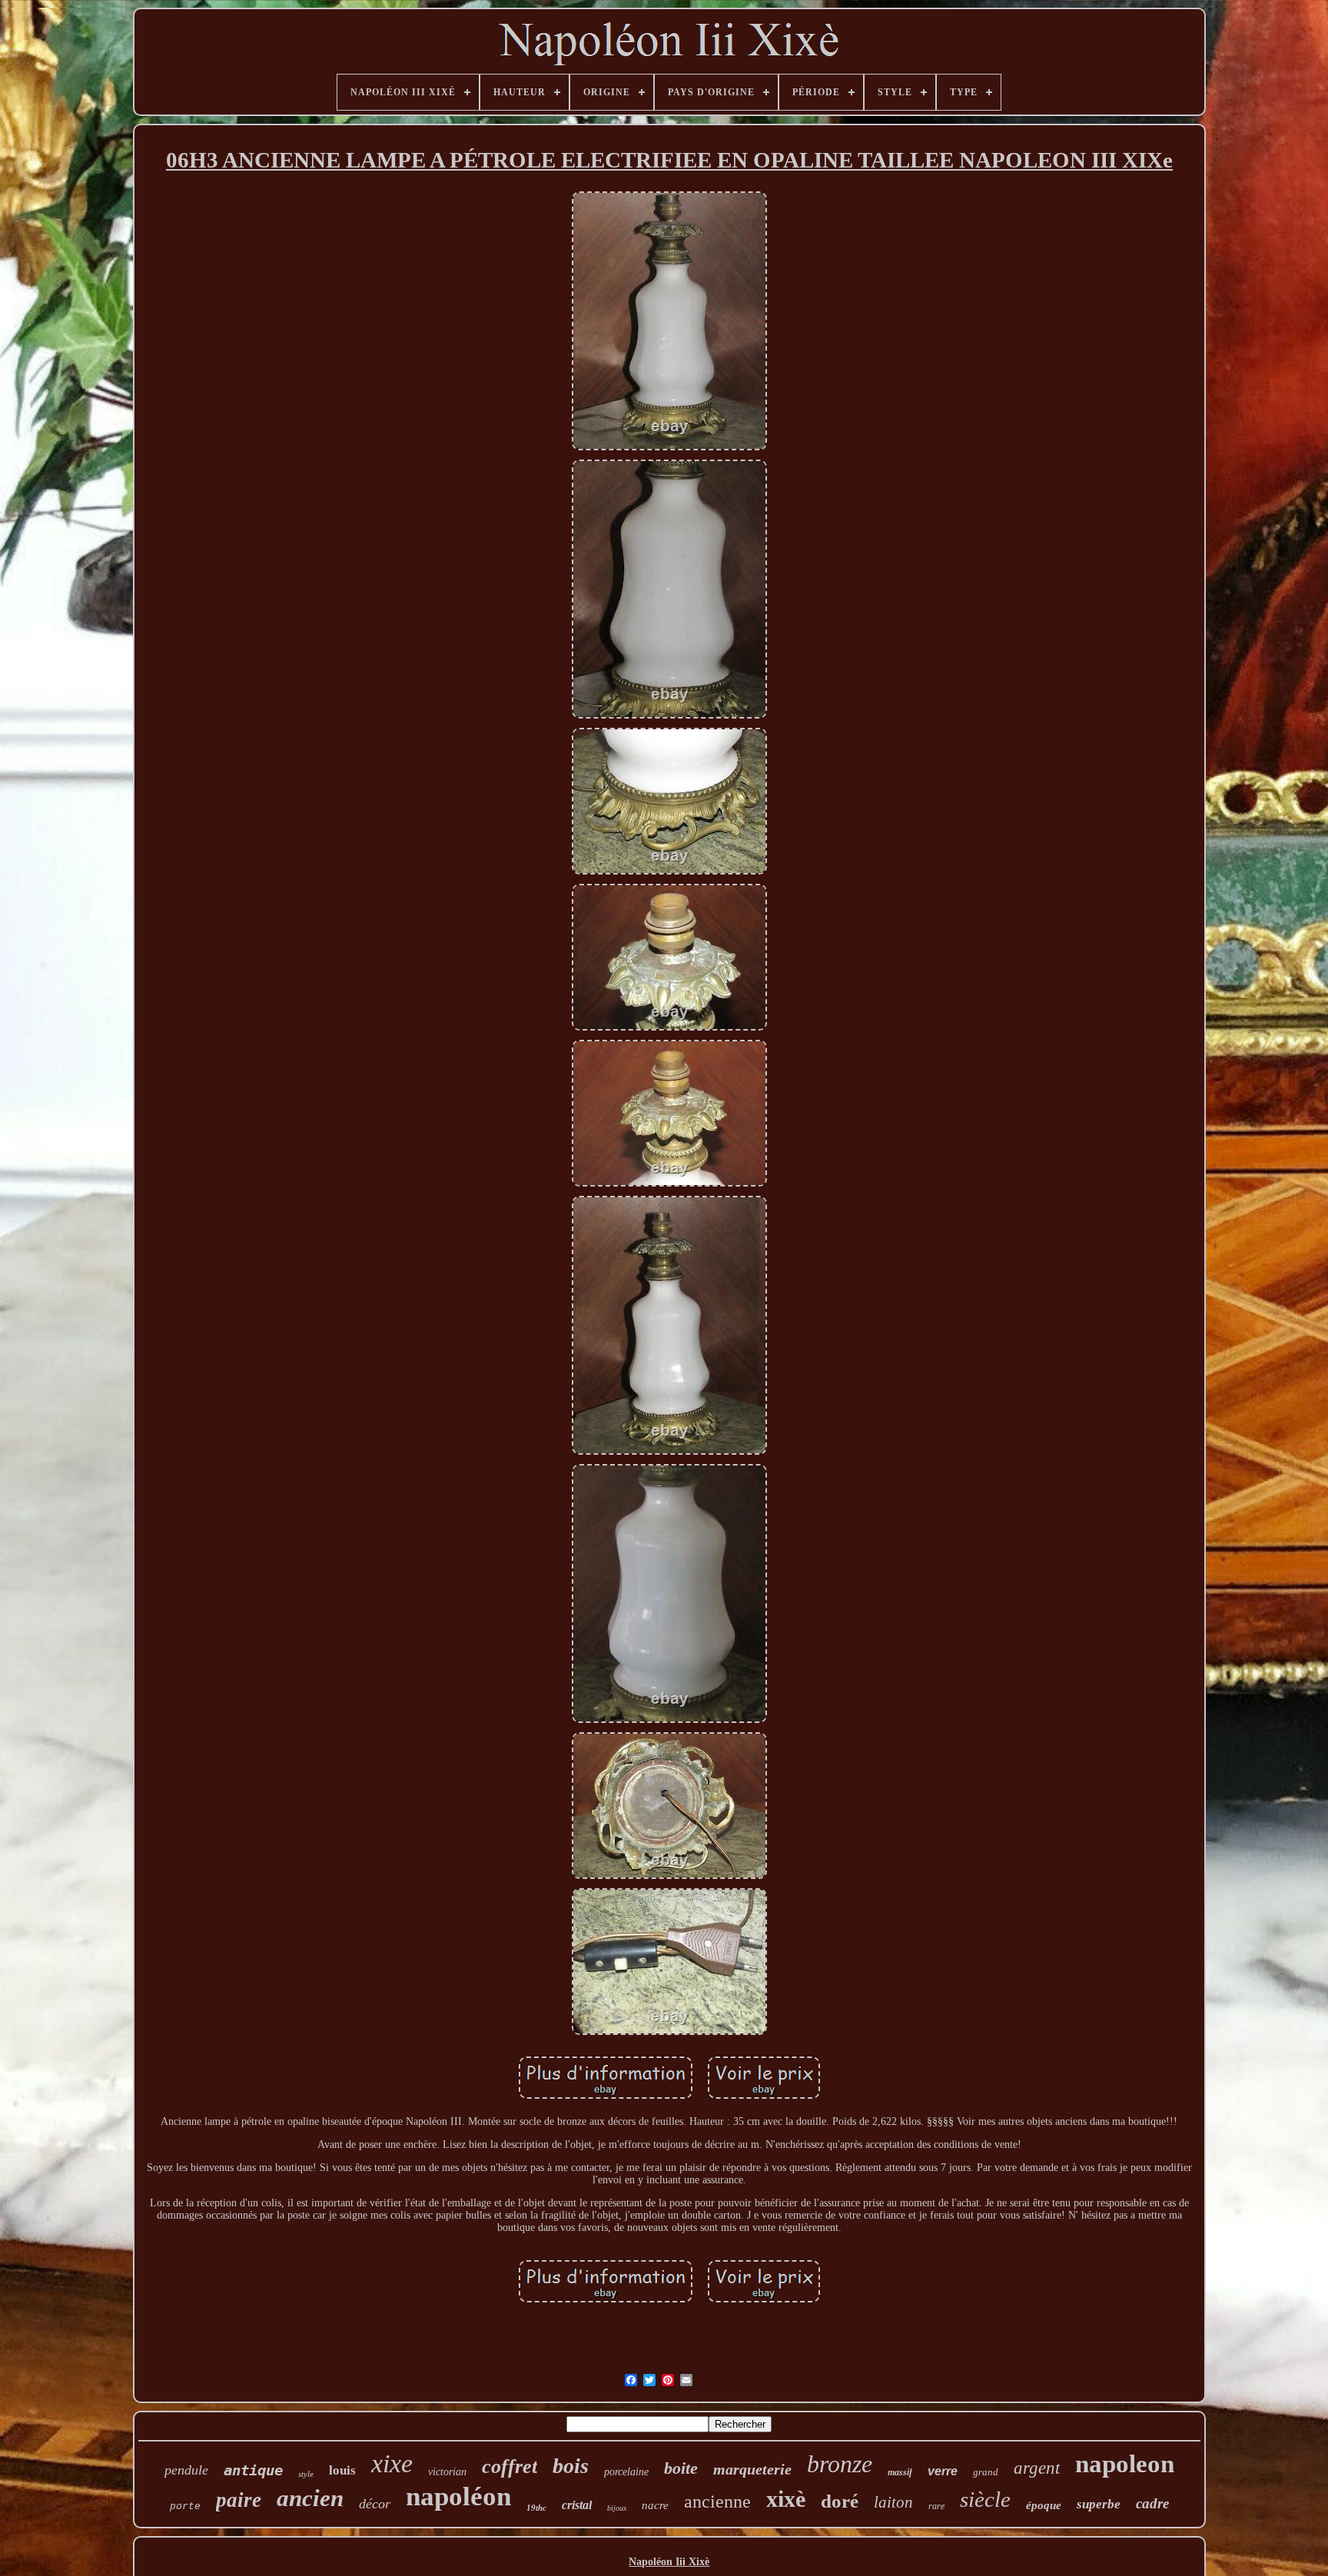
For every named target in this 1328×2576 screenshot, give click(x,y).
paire (239, 2500)
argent (1037, 2468)
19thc (536, 2508)
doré (840, 2501)
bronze (840, 2464)
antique (253, 2470)
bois (571, 2466)
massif (900, 2472)
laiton (893, 2502)
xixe (392, 2463)
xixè (786, 2499)
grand (986, 2472)
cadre (1152, 2503)
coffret (510, 2466)
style (306, 2474)
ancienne (717, 2501)
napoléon (458, 2496)
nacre (655, 2505)
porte (185, 2506)
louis (342, 2470)
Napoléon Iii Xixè (669, 2562)
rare (936, 2506)
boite (681, 2468)
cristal (577, 2505)
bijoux (617, 2508)
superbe (1099, 2504)
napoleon (1125, 2464)
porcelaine (626, 2472)
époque (1044, 2505)
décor (375, 2504)
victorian (447, 2472)
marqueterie (752, 2469)
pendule (186, 2470)
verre (943, 2471)
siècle (985, 2499)
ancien (310, 2498)
